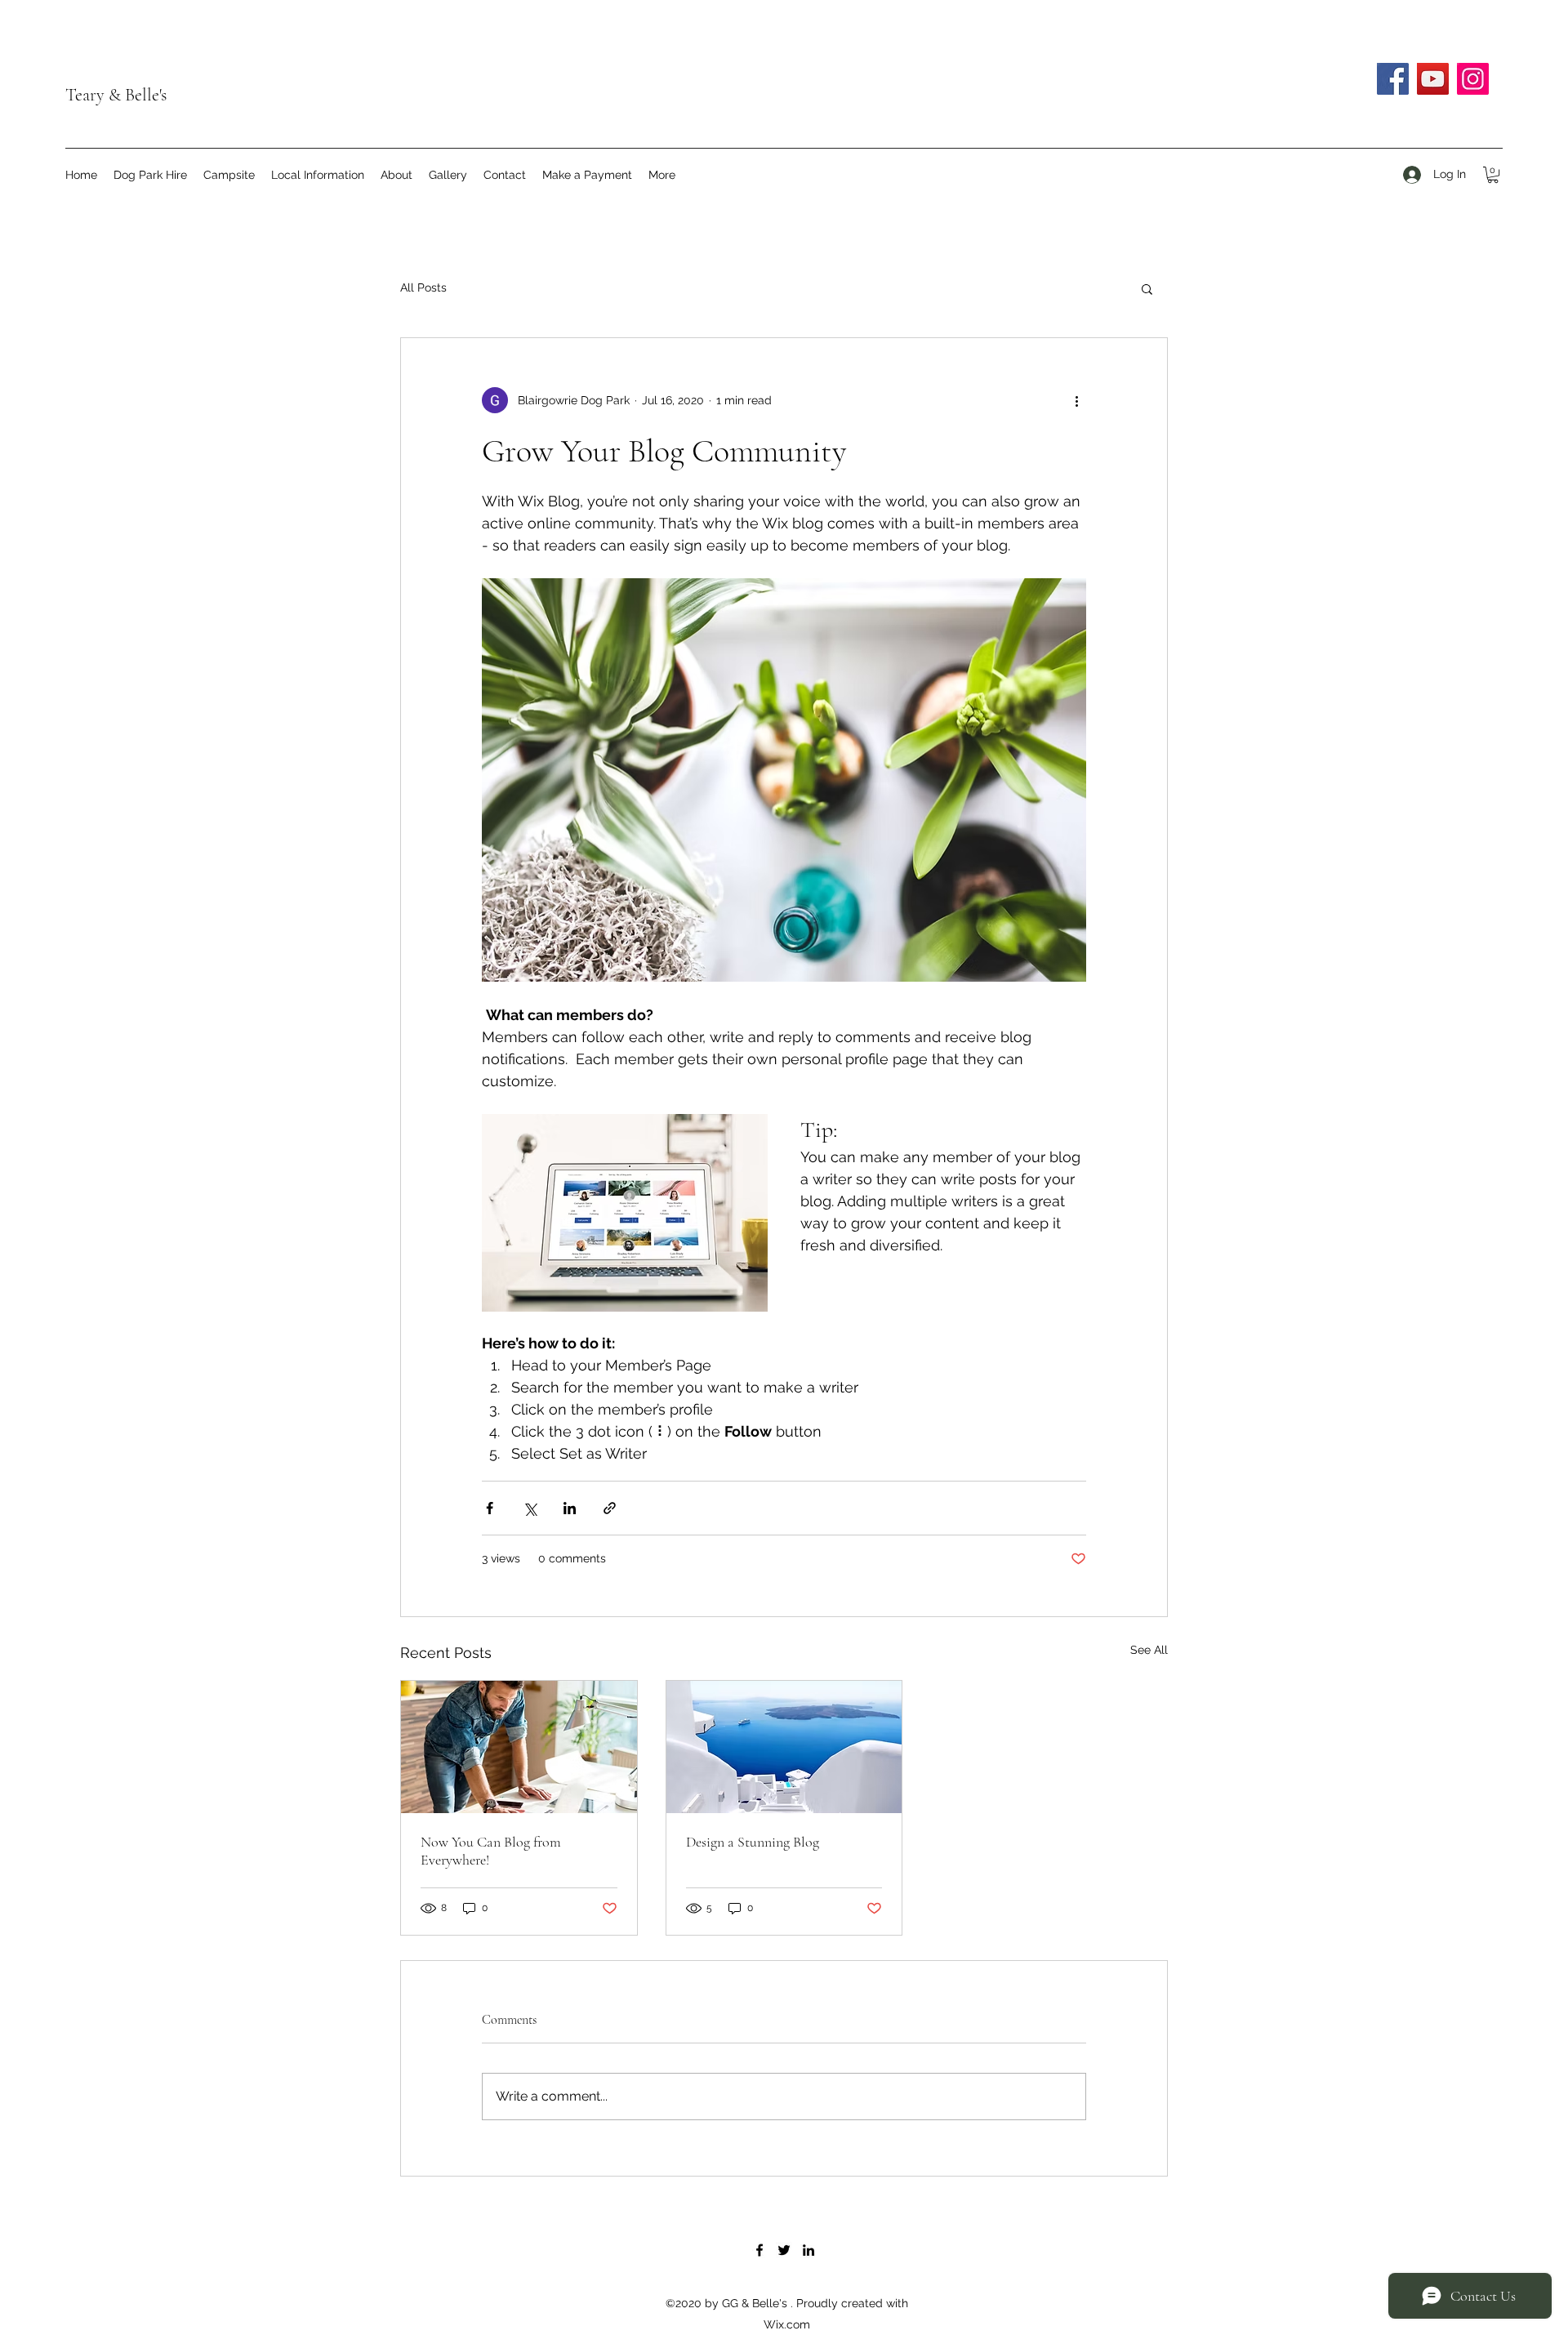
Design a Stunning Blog (753, 1842)
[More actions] (1076, 400)
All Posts (423, 287)
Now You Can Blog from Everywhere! (491, 1851)
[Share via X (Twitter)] (530, 1508)
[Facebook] (1393, 79)
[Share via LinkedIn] (570, 1508)
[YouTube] (1433, 79)
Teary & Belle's (116, 95)
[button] (1493, 175)
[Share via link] (610, 1508)
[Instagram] (1473, 79)
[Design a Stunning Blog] (784, 1747)
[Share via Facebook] (490, 1508)
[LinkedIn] (808, 2250)
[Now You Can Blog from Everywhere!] (519, 1747)
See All (1149, 1650)
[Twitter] (784, 2250)
